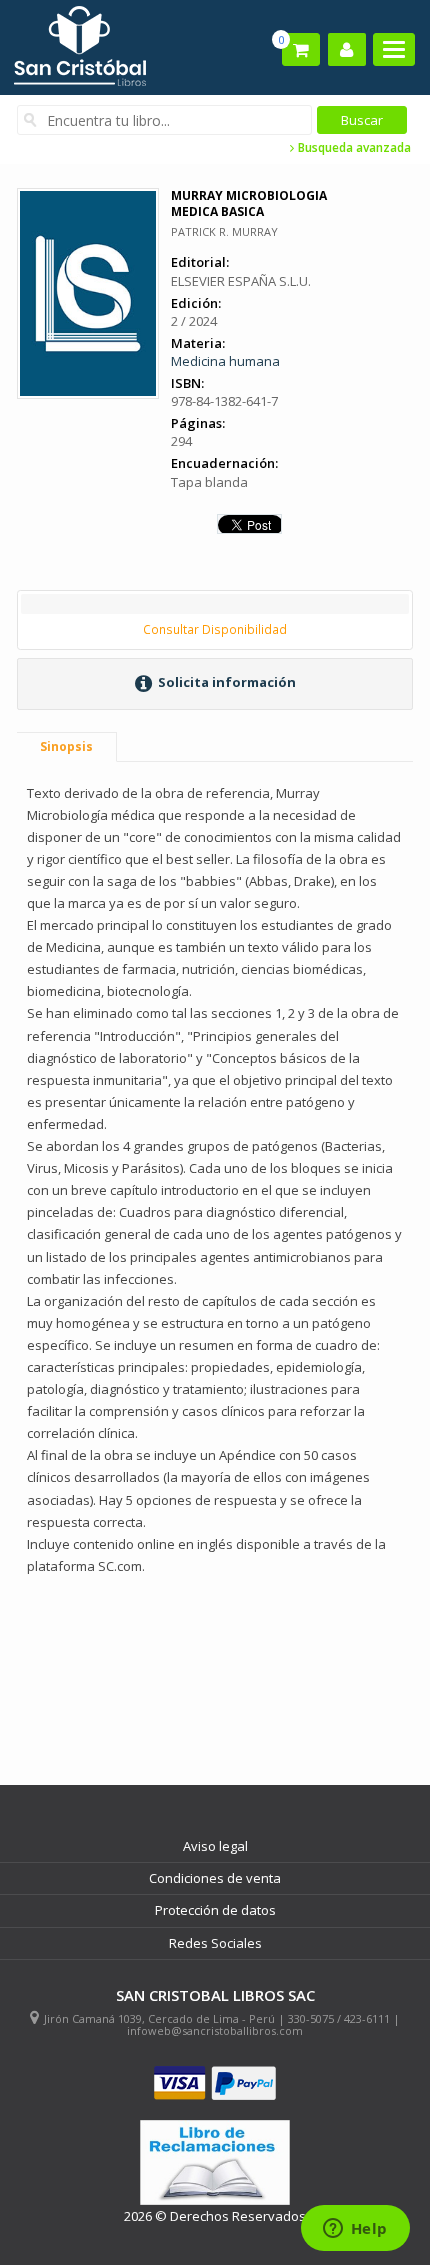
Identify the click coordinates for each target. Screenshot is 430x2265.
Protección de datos (215, 1910)
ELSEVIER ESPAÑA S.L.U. (241, 281)
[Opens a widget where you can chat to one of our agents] (355, 2230)
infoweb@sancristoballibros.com (215, 2030)
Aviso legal (215, 1846)
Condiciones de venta (215, 1878)
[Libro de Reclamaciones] (215, 2162)
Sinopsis (66, 746)
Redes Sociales (215, 1943)
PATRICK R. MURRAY (224, 231)
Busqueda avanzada (353, 148)
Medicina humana (225, 361)
